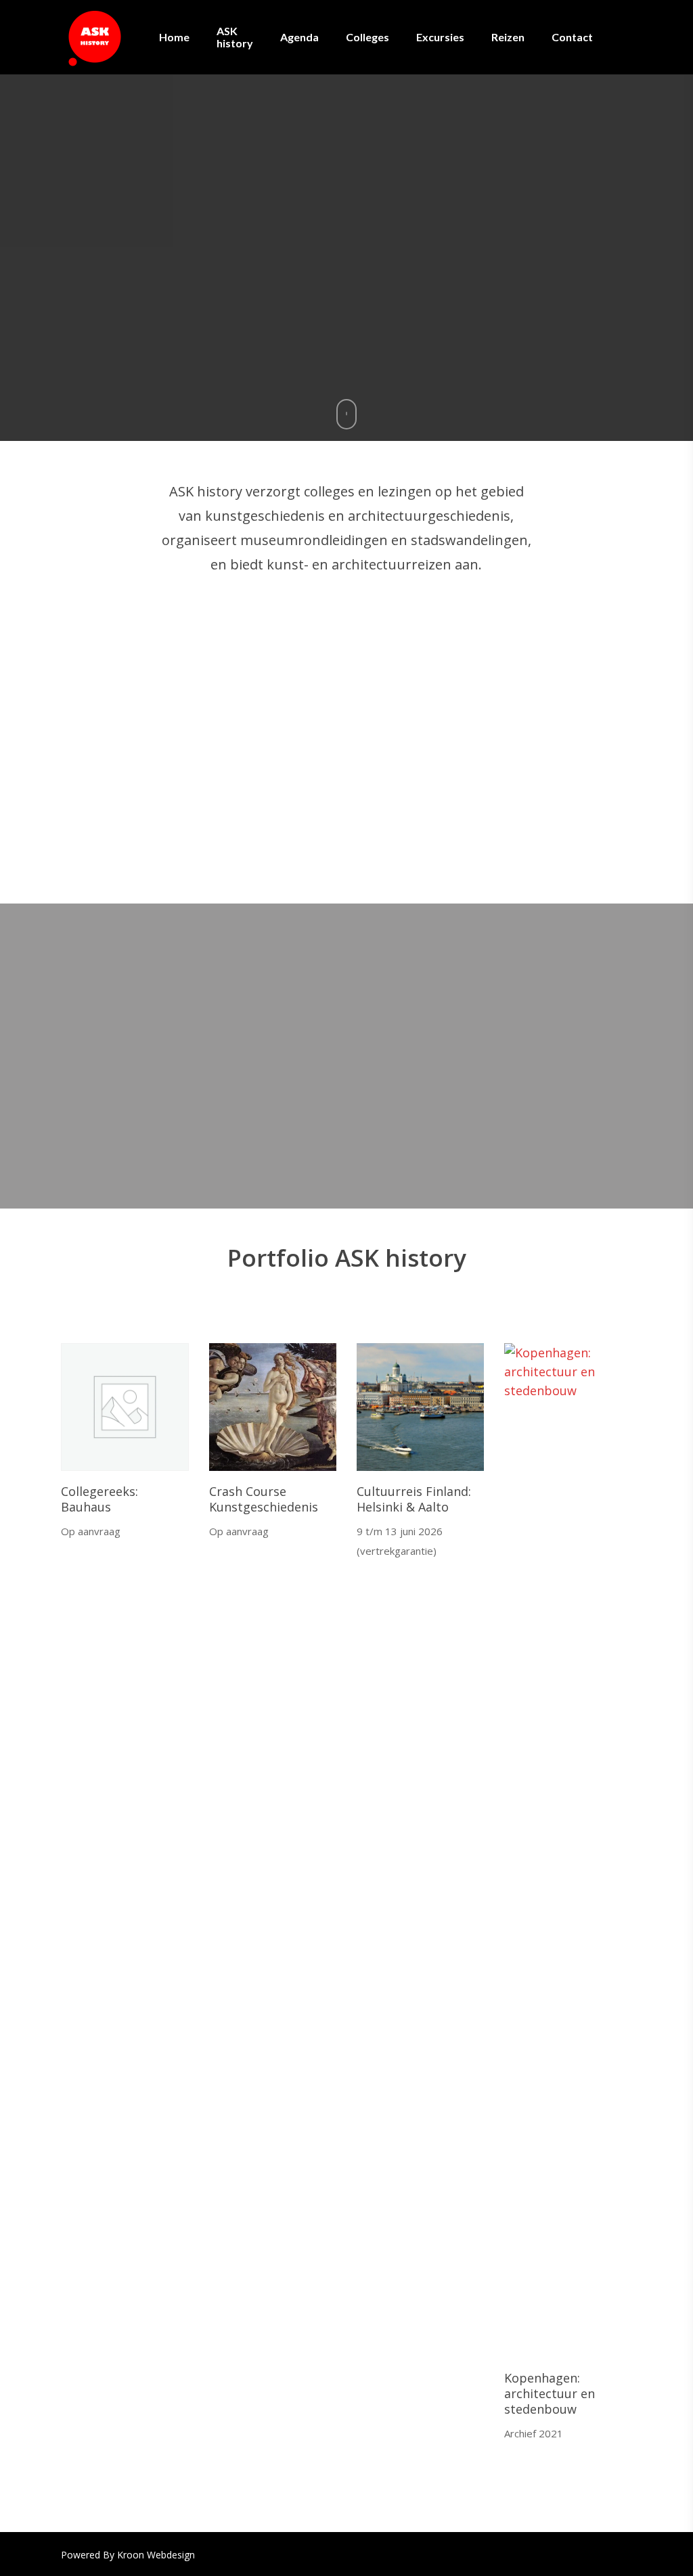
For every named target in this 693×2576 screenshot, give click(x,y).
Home (174, 37)
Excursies (440, 37)
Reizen (508, 37)
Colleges (367, 37)
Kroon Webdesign (156, 2555)
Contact (572, 37)
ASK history (235, 37)
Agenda (299, 37)
